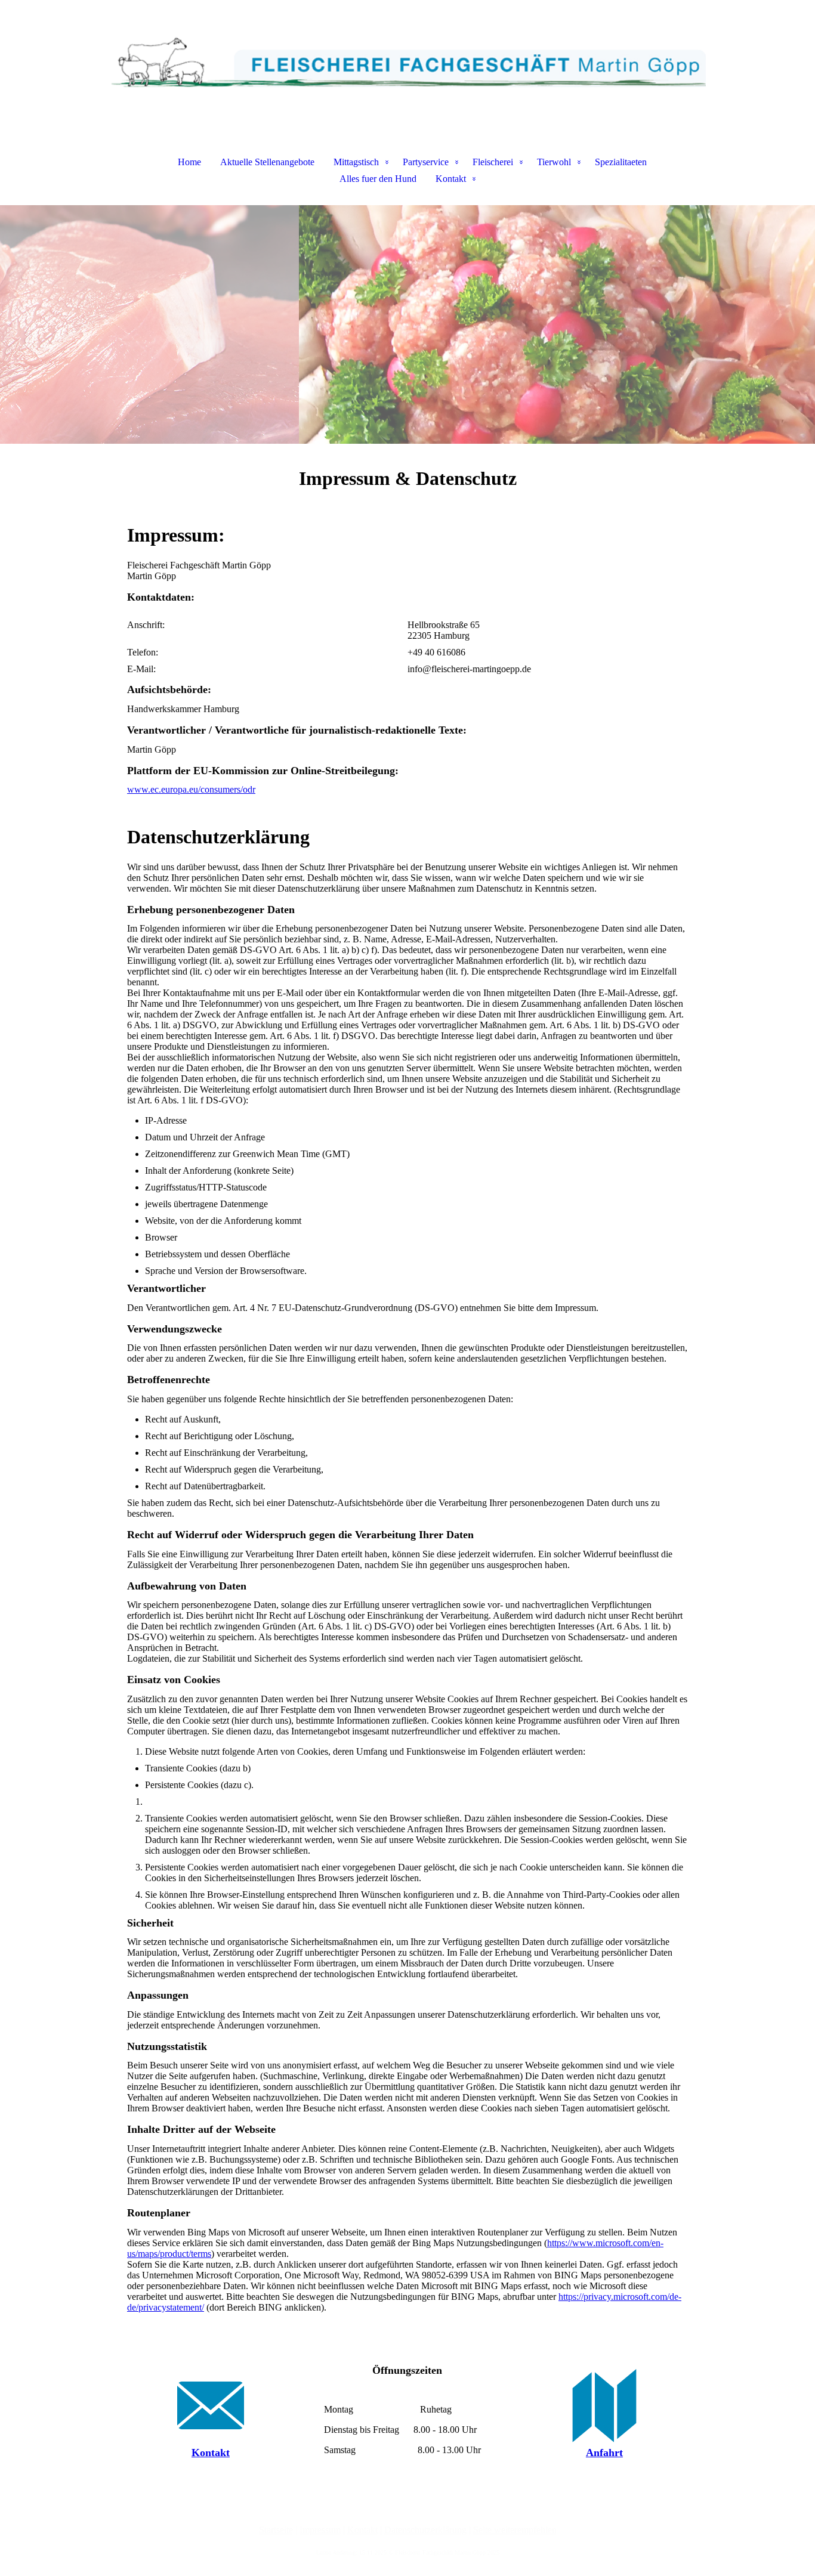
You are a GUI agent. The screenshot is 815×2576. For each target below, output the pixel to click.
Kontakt (451, 179)
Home (189, 162)
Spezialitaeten (621, 162)
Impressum (320, 2530)
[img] (407, 60)
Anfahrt (604, 2453)
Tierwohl (554, 162)
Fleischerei (493, 162)
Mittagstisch (356, 162)
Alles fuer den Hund (378, 179)
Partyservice (426, 162)
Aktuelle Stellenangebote (267, 162)
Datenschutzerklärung (425, 2530)
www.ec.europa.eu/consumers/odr (191, 789)
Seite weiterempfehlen (515, 2530)
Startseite (276, 2530)
